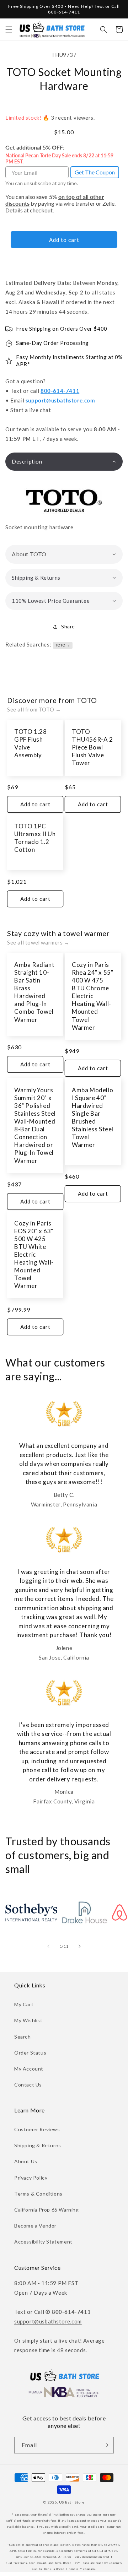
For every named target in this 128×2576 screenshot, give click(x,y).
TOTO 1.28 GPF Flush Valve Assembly (30, 743)
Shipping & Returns (38, 2145)
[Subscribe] (106, 2445)
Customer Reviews (37, 2129)
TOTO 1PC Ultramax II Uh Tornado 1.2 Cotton (35, 838)
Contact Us (28, 2085)
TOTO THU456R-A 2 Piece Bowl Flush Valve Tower (92, 747)
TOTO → (63, 645)
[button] (9, 29)
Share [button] (68, 626)
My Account (29, 2069)
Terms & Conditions (38, 2194)
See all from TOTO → (34, 709)
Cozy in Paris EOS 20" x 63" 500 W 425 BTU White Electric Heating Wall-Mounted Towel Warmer (34, 1255)
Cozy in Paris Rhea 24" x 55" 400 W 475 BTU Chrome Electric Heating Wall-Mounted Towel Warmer (92, 996)
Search (23, 2037)
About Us (26, 2161)
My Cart (24, 2004)
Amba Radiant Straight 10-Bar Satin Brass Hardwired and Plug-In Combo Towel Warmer (34, 992)
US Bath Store (72, 2502)
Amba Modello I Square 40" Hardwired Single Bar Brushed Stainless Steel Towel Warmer (93, 1117)
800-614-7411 (60, 391)
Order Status (30, 2053)
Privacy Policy (31, 2178)
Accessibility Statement (43, 2242)
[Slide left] (48, 1946)
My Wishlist (28, 2020)
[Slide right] (80, 1946)
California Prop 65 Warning (47, 2210)
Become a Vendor (35, 2226)
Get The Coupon (95, 172)
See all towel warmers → (38, 942)
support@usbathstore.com (60, 400)
